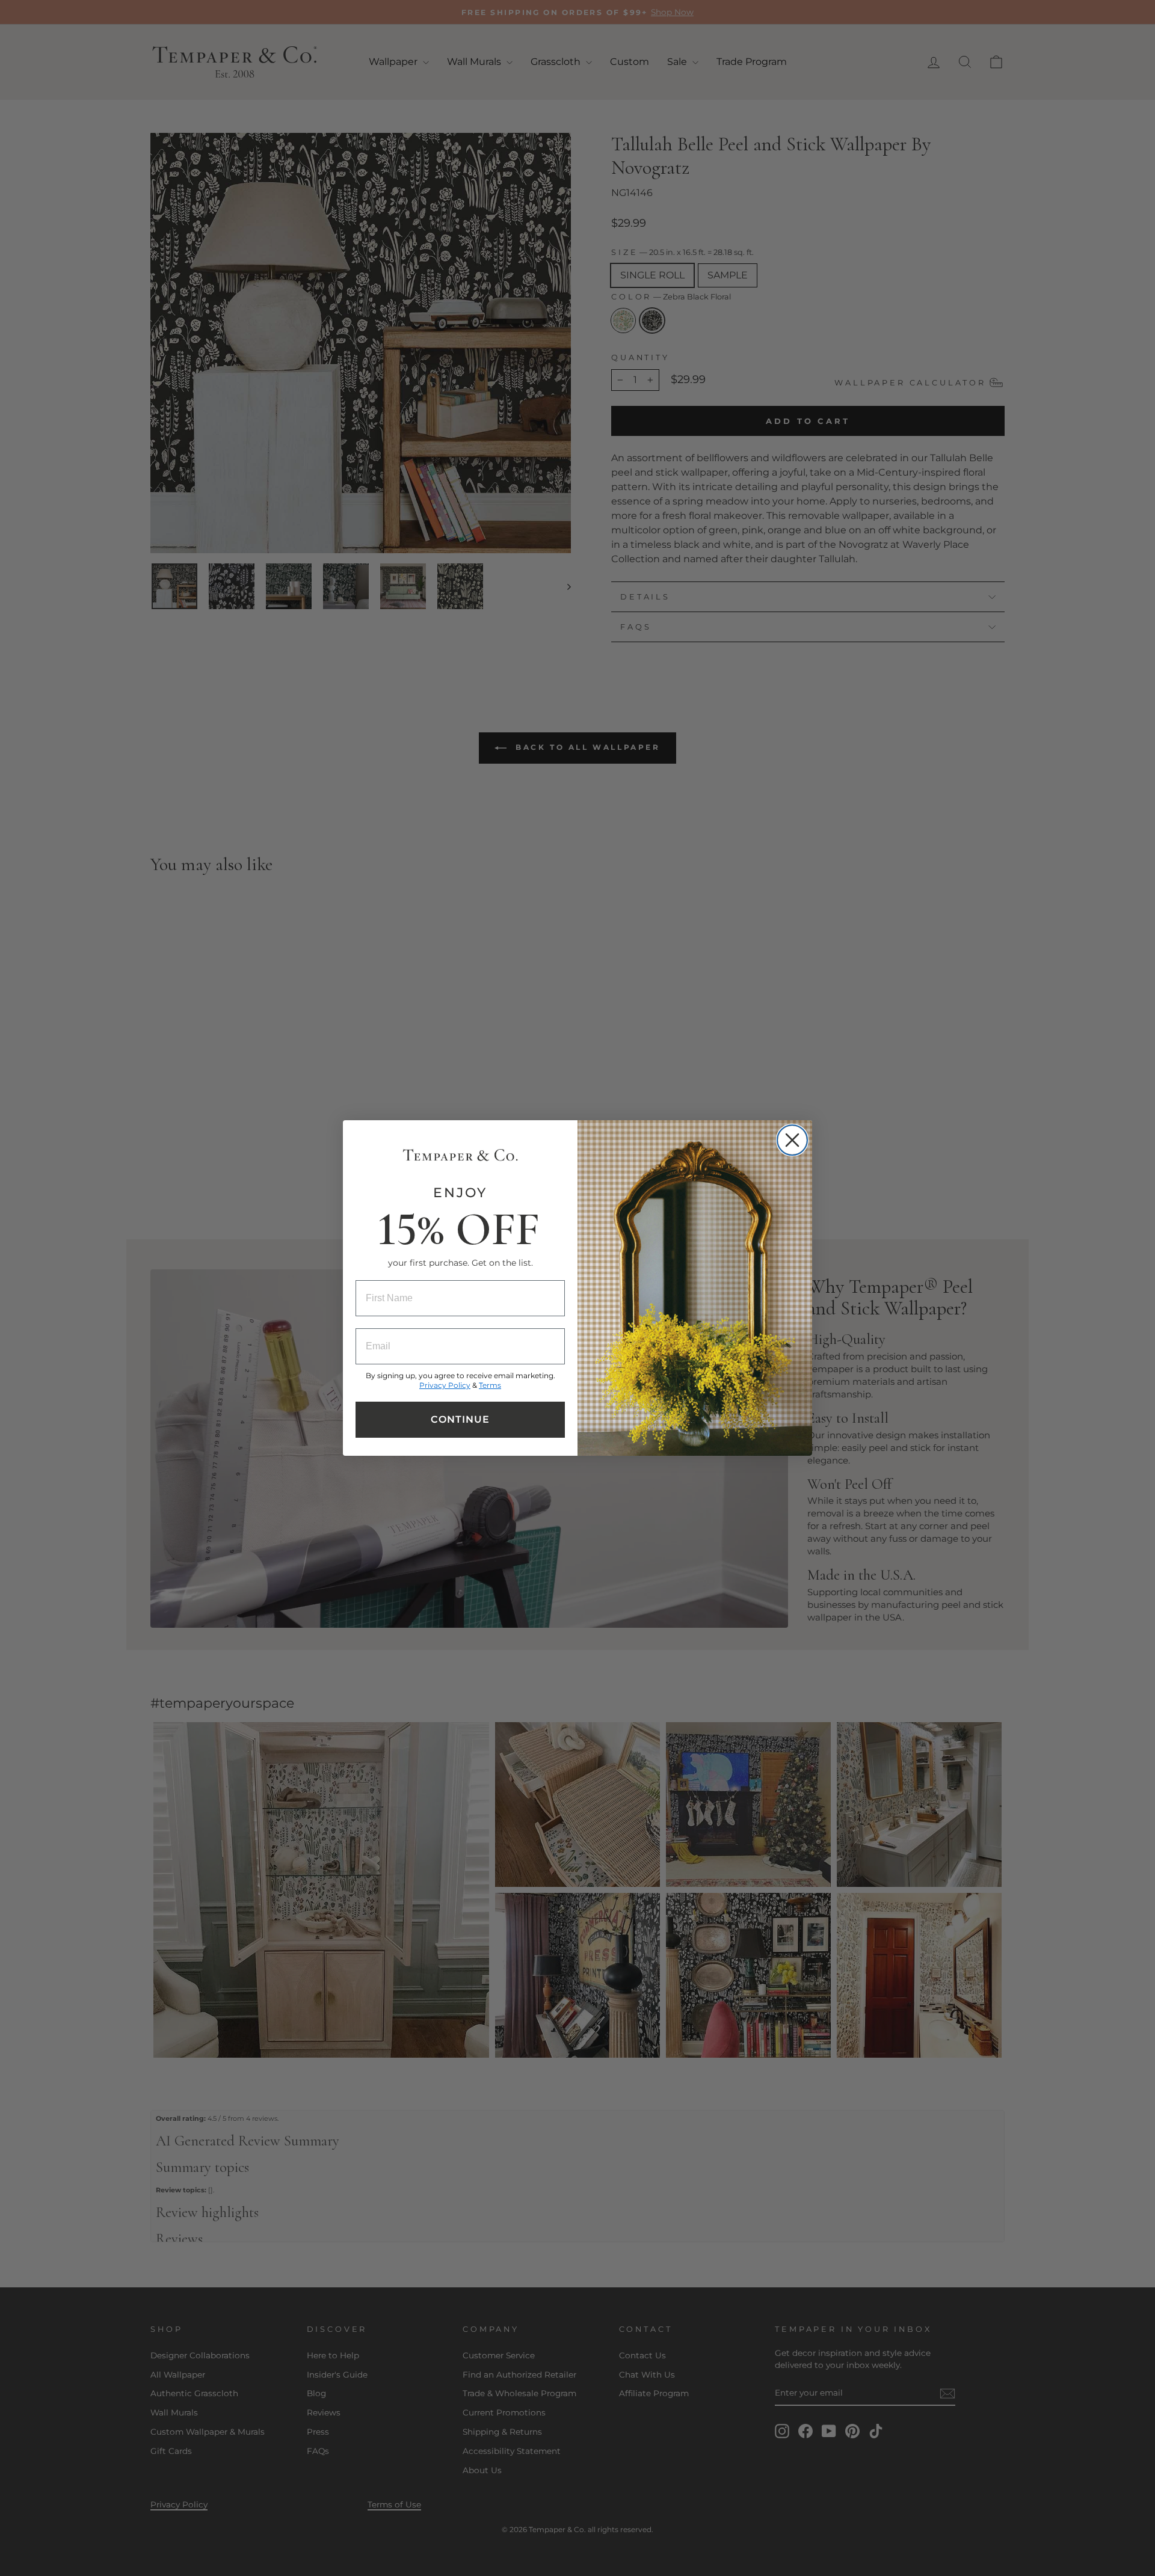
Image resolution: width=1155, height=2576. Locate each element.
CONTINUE (460, 1419)
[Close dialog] (792, 1140)
